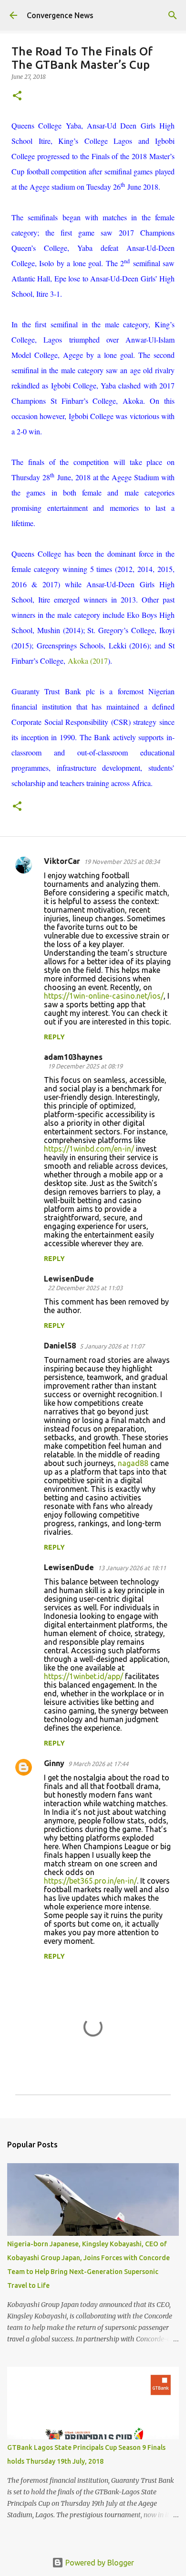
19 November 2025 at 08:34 (122, 862)
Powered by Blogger (99, 2563)
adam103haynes (73, 1057)
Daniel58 (60, 1346)
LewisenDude (69, 1279)
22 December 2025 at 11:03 (85, 1288)
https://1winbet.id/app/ (83, 1676)
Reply (54, 1037)
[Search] (173, 15)
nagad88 (133, 1463)
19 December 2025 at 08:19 (85, 1066)
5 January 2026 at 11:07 (112, 1346)
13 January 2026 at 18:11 (132, 1568)
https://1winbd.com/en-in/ (89, 1149)
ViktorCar (62, 861)
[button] (17, 96)
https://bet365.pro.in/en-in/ (90, 1881)
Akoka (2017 (88, 661)
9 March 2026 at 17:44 (98, 1764)
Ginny (54, 1763)
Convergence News (60, 15)
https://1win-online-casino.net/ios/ (104, 996)
